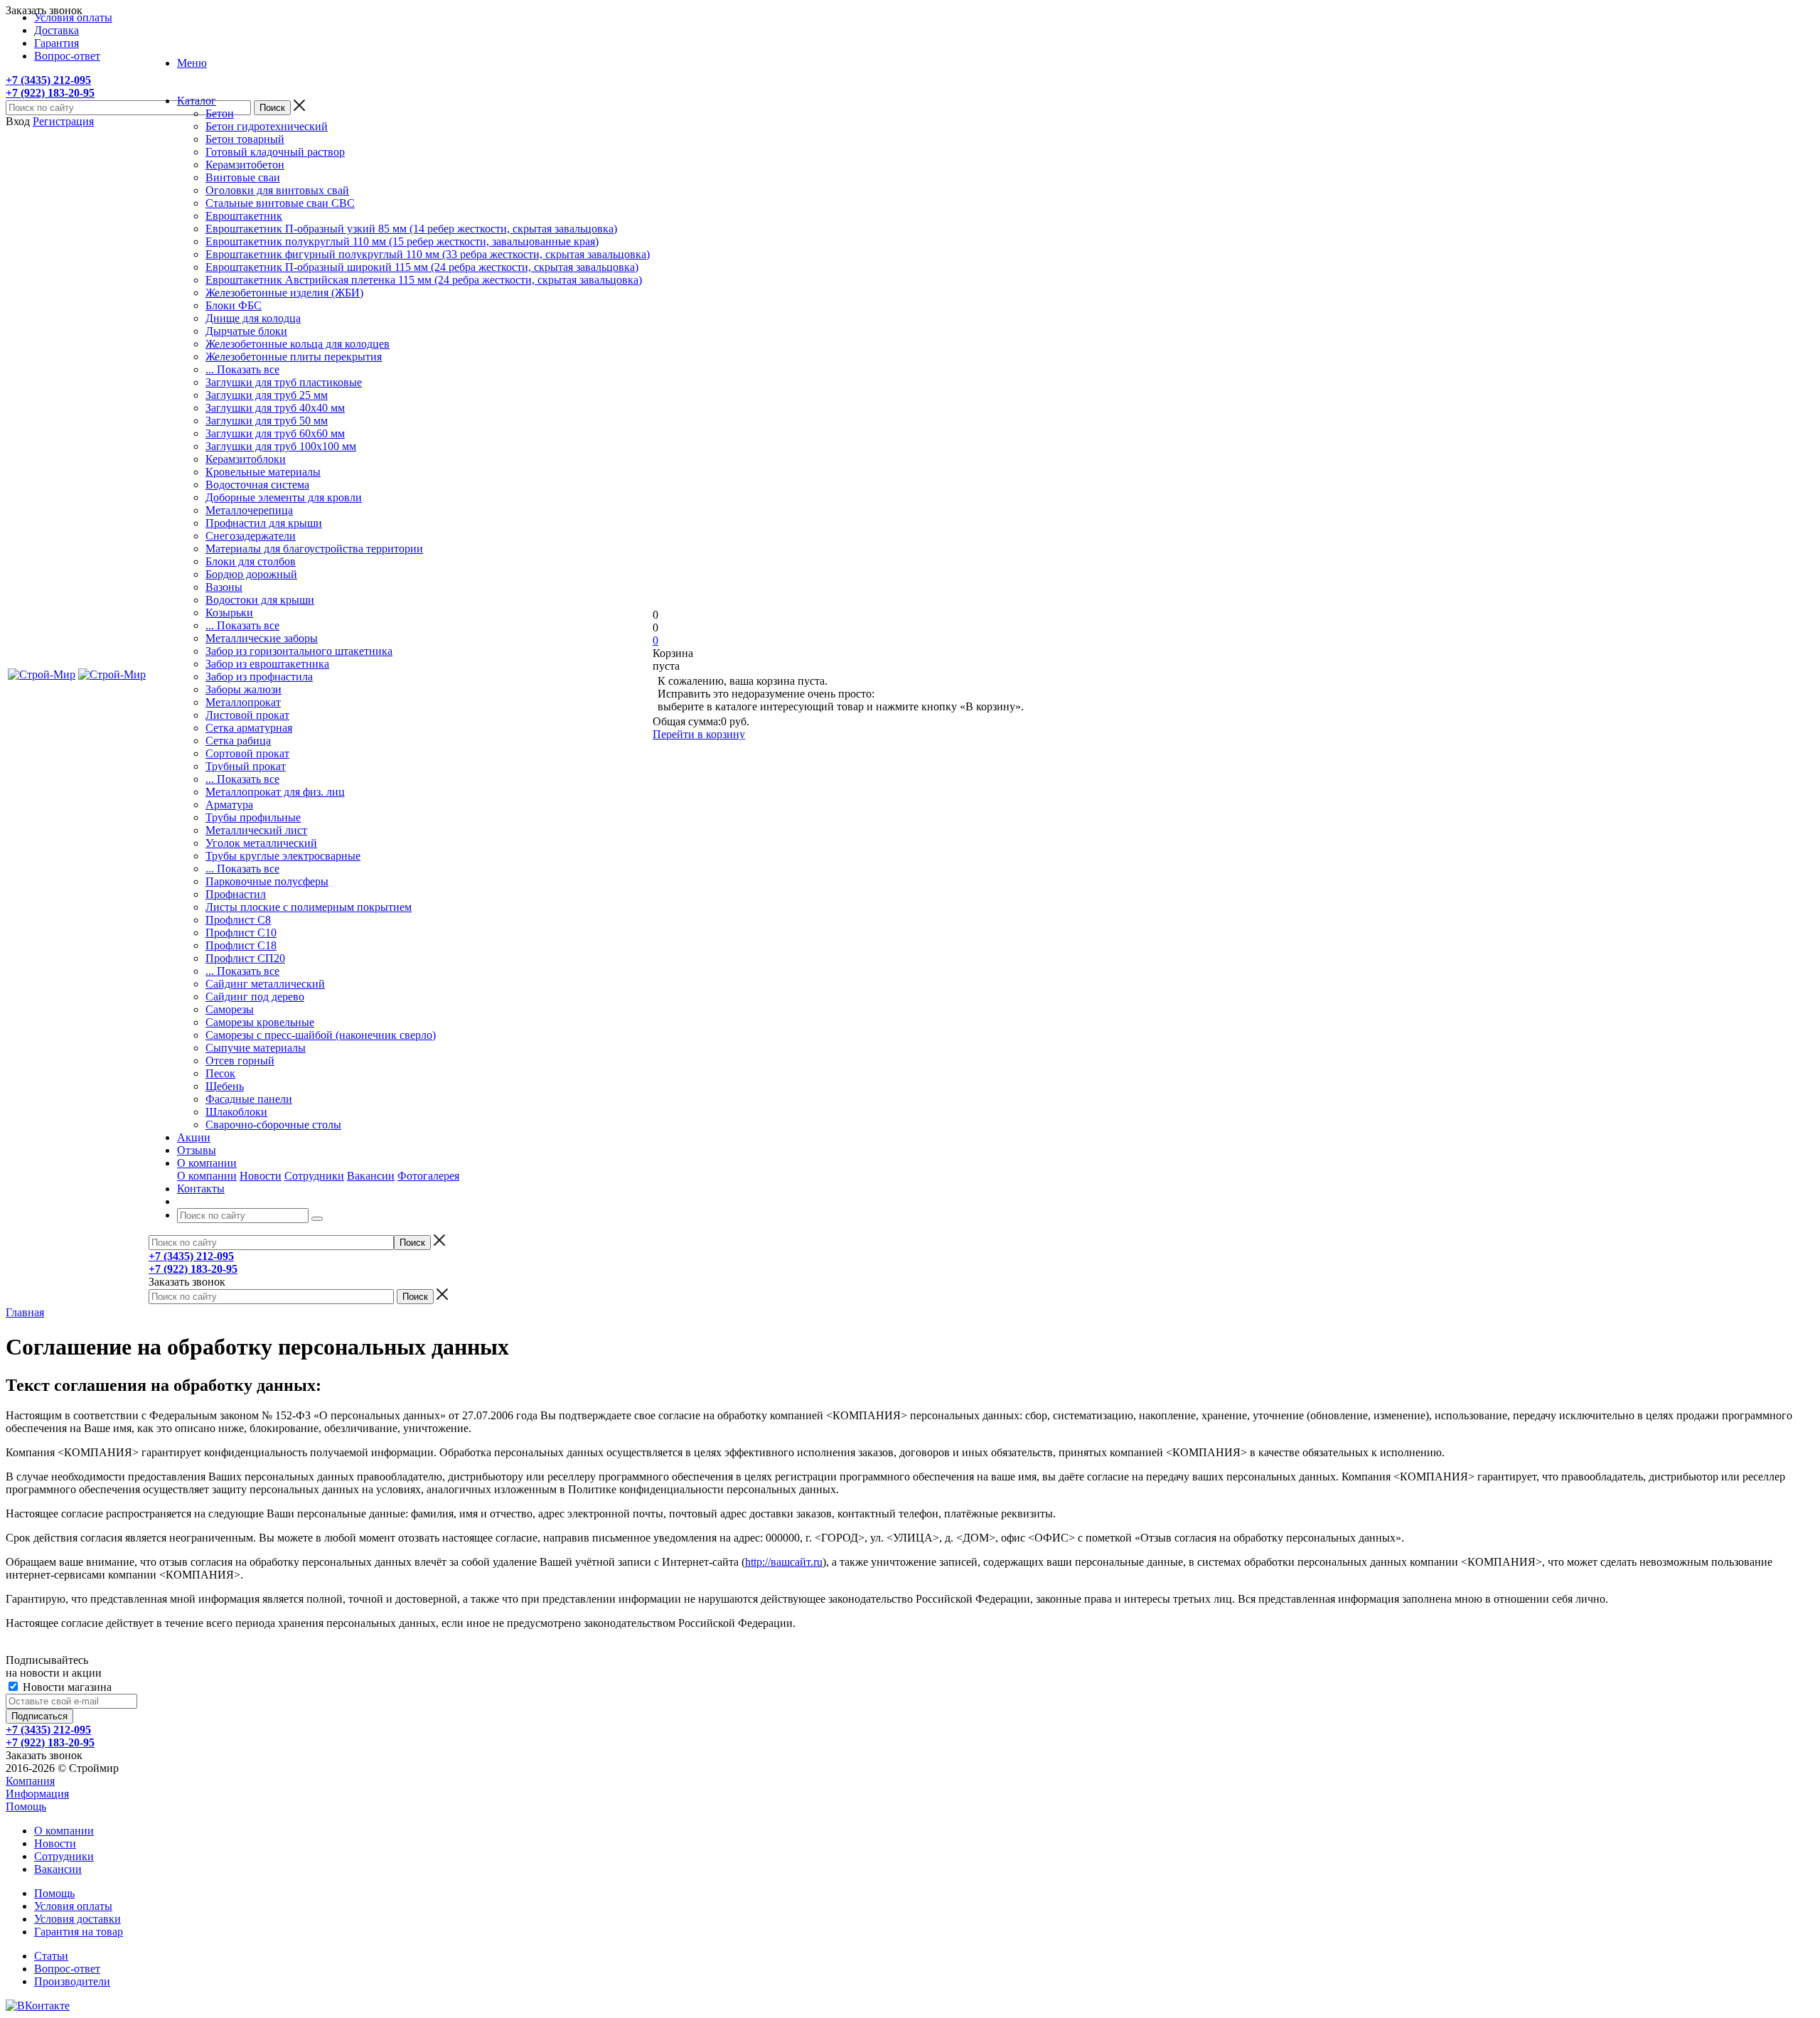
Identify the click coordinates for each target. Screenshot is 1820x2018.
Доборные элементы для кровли (284, 497)
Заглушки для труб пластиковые (284, 382)
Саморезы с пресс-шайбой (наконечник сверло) (321, 1035)
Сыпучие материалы (256, 1048)
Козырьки (229, 613)
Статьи (51, 1956)
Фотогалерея (428, 1176)
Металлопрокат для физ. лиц (275, 792)
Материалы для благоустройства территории (314, 549)
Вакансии (371, 1176)
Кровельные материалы (263, 472)
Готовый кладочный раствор (275, 152)
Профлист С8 (238, 920)
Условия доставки (77, 1919)
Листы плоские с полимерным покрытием (309, 907)
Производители (72, 1981)
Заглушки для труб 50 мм (267, 421)
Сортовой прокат (247, 753)
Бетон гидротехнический (267, 126)
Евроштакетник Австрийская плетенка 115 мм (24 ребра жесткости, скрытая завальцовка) (424, 280)
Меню (192, 63)
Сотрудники (314, 1176)
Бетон (220, 113)
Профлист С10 (241, 933)
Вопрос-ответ (67, 1969)
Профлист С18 (241, 945)
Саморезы (230, 1009)
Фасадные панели (249, 1099)
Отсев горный (240, 1061)
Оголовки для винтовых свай (277, 190)
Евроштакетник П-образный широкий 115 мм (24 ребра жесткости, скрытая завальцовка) (422, 267)
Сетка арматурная (249, 728)
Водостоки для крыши (260, 600)
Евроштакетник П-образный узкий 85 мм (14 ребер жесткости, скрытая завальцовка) (411, 229)
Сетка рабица (238, 741)
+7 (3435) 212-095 (48, 80)
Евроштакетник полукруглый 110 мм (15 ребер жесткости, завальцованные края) (402, 241)
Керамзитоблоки (246, 459)
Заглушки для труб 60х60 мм (275, 433)
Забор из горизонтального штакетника (299, 651)
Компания (30, 1781)
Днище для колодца (253, 318)
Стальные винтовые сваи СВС (280, 203)
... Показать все (242, 369)
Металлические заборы (262, 638)
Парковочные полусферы (267, 881)
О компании (207, 1176)
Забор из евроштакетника (267, 664)
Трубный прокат (246, 766)
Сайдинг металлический (265, 984)
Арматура (229, 805)
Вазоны (224, 587)
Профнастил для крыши (264, 523)
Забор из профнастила (259, 677)
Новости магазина (66, 1687)
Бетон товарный (245, 139)
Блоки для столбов (251, 561)
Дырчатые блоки (246, 331)
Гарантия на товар (79, 1932)
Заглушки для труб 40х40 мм (275, 408)
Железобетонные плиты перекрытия (294, 357)
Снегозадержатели (251, 536)
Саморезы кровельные (260, 1022)
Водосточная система (257, 485)
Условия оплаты (73, 1906)
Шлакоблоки (236, 1112)
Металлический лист (256, 830)
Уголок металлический (261, 843)
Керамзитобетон (245, 165)
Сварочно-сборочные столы (273, 1125)
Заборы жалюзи (243, 689)
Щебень (225, 1086)
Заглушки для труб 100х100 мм (281, 446)
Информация (37, 1794)
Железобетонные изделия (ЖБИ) (284, 293)
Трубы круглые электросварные (283, 856)
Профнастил (236, 894)
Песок (220, 1073)
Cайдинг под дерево (255, 997)
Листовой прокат (247, 715)
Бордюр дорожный (251, 574)
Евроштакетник (244, 216)
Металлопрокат (243, 702)
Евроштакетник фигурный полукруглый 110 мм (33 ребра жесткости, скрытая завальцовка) (428, 254)
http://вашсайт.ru (784, 1562)
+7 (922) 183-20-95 (50, 93)
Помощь (26, 1806)
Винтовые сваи (243, 177)
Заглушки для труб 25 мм (267, 395)
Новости (261, 1176)
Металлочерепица (249, 510)
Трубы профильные (253, 817)
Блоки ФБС (234, 305)
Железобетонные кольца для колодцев (298, 344)
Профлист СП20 (245, 958)
